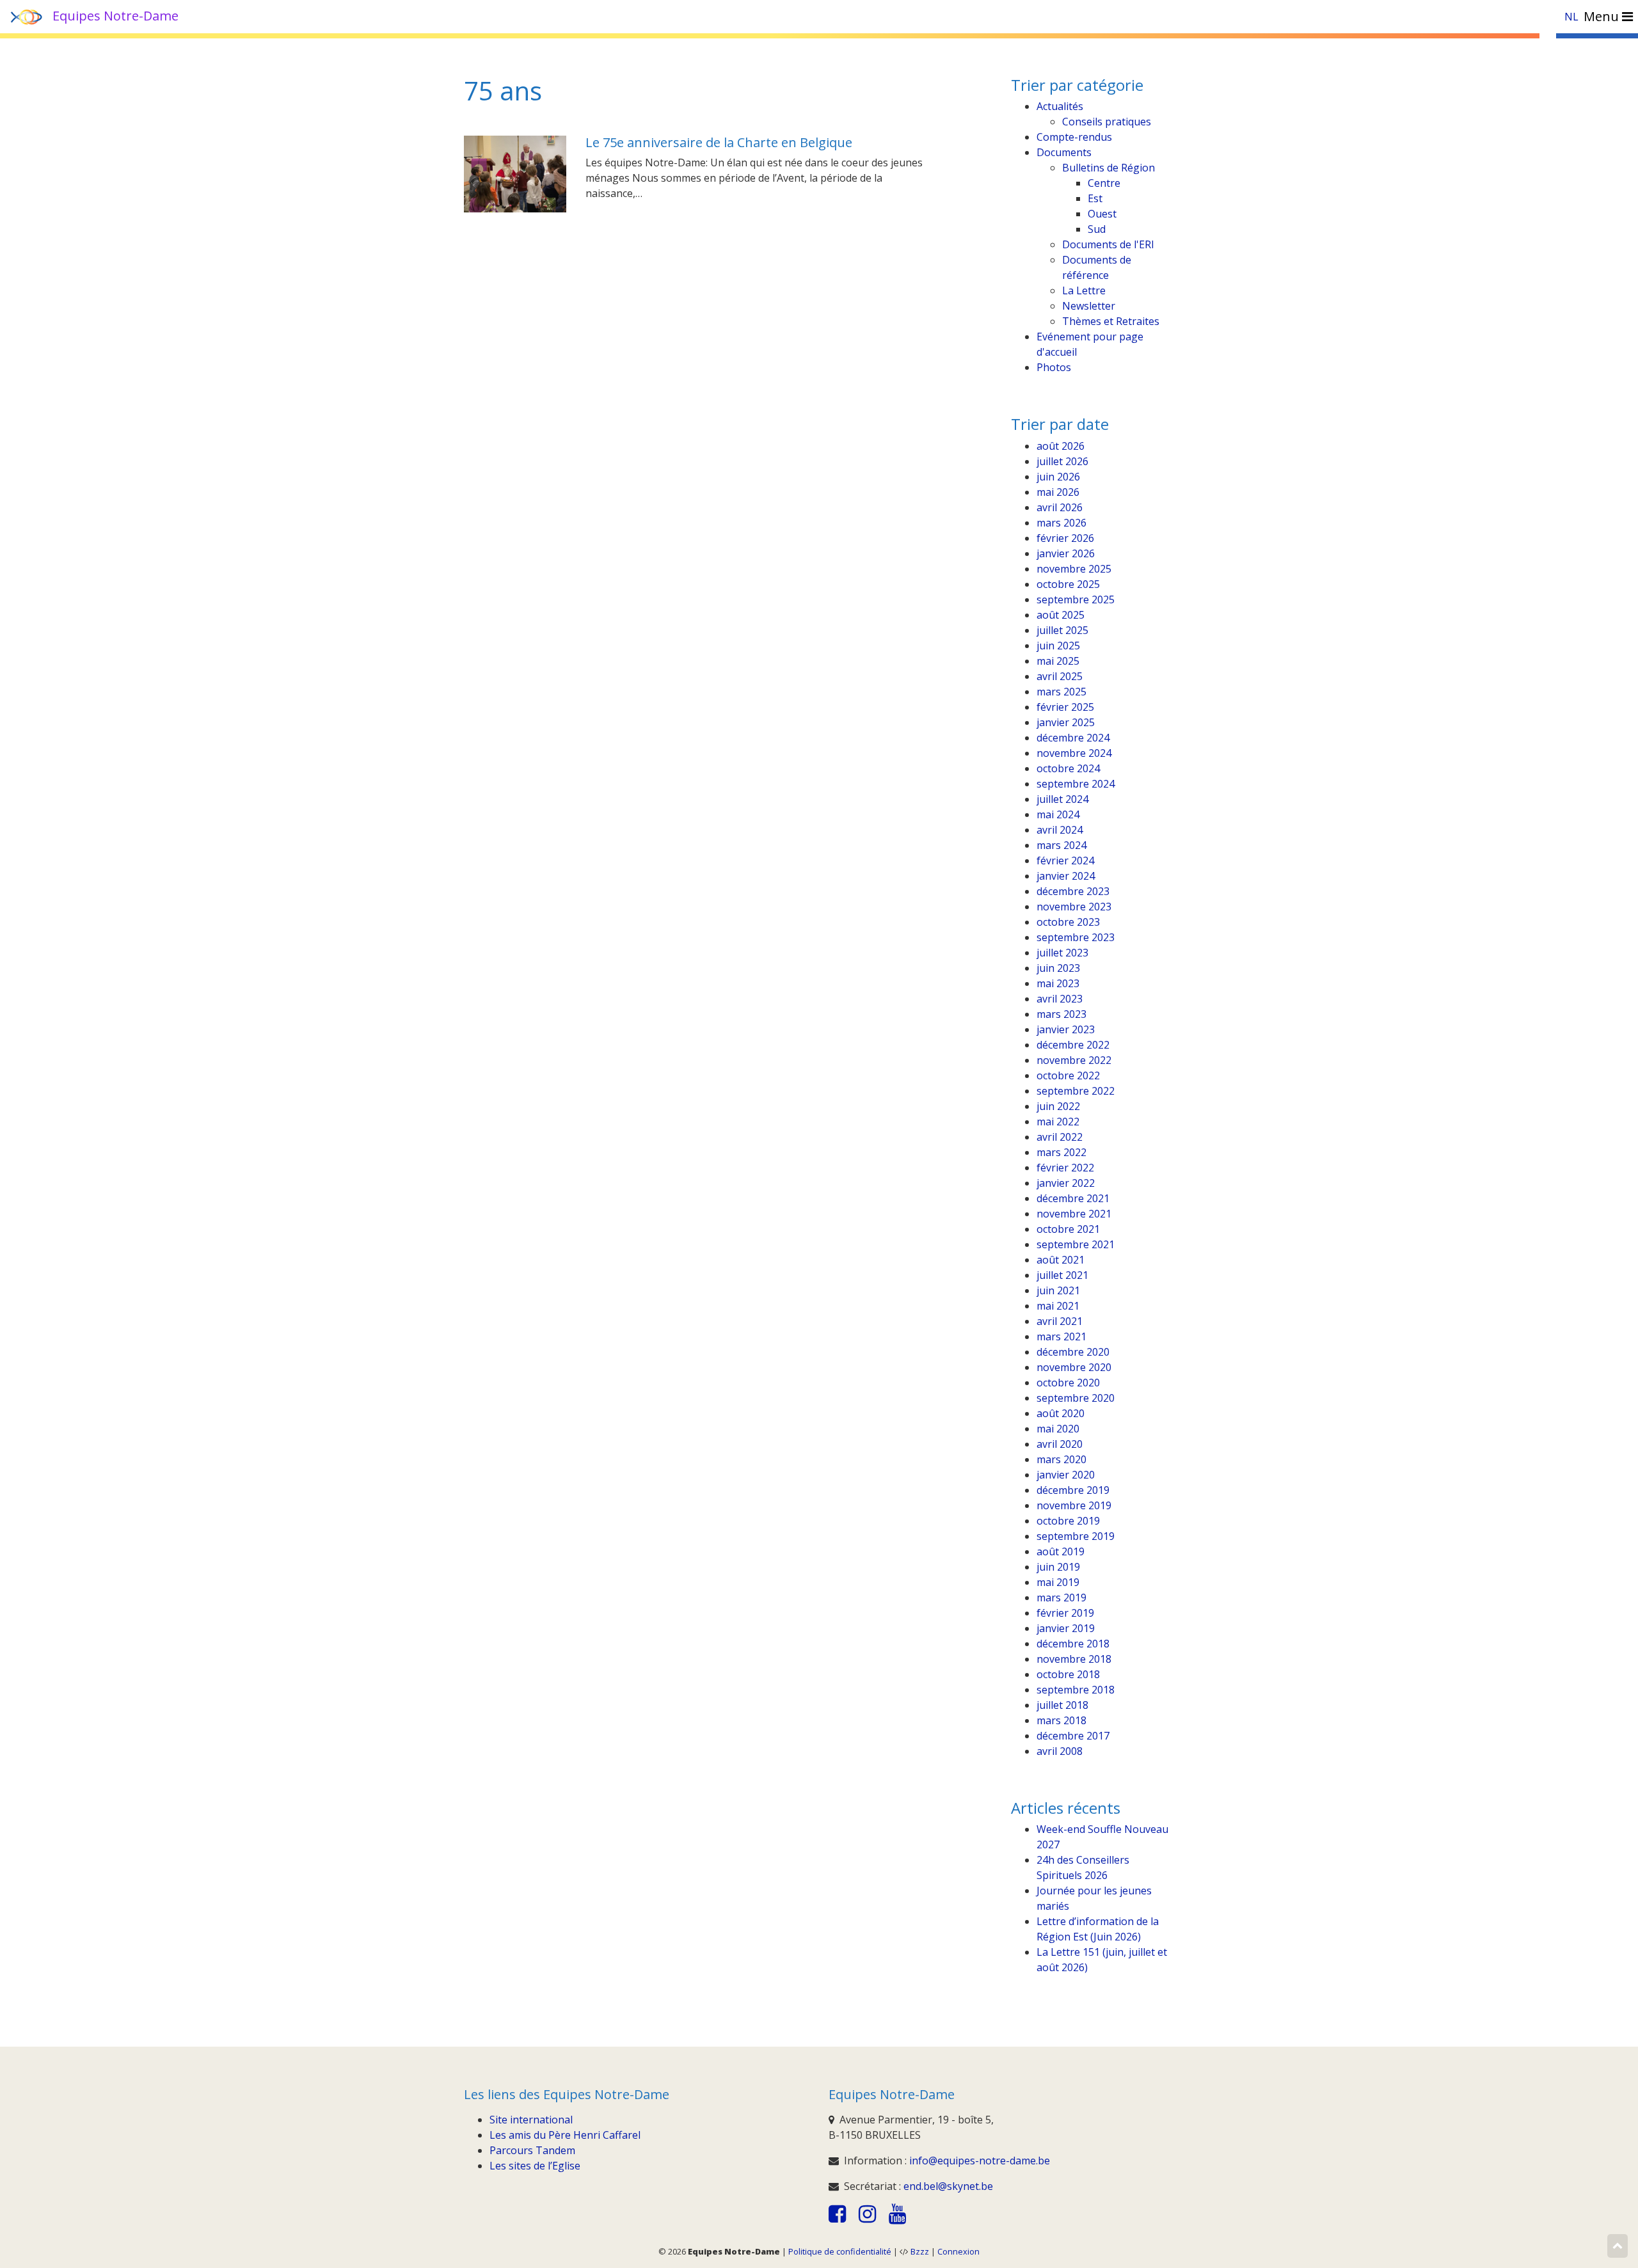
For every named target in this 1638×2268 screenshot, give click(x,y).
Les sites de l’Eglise (535, 2166)
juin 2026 (1058, 477)
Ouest (1102, 214)
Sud (1097, 229)
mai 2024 (1058, 814)
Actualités (1060, 106)
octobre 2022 (1068, 1075)
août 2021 (1061, 1260)
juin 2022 (1058, 1106)
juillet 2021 (1062, 1275)
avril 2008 (1060, 1751)
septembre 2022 (1076, 1091)
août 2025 (1061, 615)
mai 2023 (1058, 983)
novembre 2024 (1074, 753)
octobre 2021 (1068, 1229)
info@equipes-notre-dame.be (980, 2161)
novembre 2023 (1074, 907)
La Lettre (1084, 290)
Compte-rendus (1074, 137)
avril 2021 (1060, 1321)
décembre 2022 (1073, 1045)
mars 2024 (1062, 845)
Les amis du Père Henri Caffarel (565, 2135)
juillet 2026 (1062, 461)
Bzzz (920, 2251)
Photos (1054, 367)
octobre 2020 (1068, 1383)
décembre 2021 (1073, 1198)
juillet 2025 (1062, 630)
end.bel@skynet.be (948, 2186)
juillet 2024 (1062, 799)
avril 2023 (1060, 999)
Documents (1064, 152)
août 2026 (1061, 446)
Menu (1603, 16)
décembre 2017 (1073, 1736)
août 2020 (1061, 1413)
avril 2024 (1060, 830)
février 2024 (1065, 860)
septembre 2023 (1076, 937)
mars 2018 (1062, 1720)
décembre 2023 (1073, 891)
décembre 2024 (1073, 738)
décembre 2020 (1073, 1352)
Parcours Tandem (532, 2150)
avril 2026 (1060, 507)
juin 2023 (1058, 968)
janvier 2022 (1066, 1183)
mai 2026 (1058, 492)
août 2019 (1061, 1551)
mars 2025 (1062, 692)
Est (1095, 198)
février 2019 (1065, 1613)
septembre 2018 (1076, 1690)
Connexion (958, 2251)
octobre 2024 (1068, 768)
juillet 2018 (1062, 1705)
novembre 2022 (1074, 1060)
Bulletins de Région (1109, 168)
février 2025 (1065, 707)
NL (1571, 17)
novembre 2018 (1074, 1659)
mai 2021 (1058, 1306)
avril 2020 (1060, 1444)
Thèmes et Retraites (1111, 321)
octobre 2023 (1068, 922)
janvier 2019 (1066, 1628)
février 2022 (1065, 1168)
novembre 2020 (1074, 1367)
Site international (531, 2120)
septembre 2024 (1076, 784)
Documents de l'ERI (1108, 244)
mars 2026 (1062, 523)
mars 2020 (1062, 1459)
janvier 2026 (1066, 553)
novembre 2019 (1074, 1505)
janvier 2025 (1066, 722)
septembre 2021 (1076, 1244)
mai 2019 (1058, 1582)
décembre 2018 (1073, 1644)
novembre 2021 (1074, 1214)
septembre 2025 (1076, 599)
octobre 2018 (1068, 1674)
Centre (1104, 183)
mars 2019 (1062, 1598)
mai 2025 (1058, 661)
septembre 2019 (1076, 1536)
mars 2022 (1062, 1152)
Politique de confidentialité (840, 2251)
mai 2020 (1058, 1429)
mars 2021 (1062, 1336)
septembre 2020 (1076, 1398)
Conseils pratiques (1107, 122)
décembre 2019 (1073, 1490)
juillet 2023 (1062, 953)
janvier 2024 (1066, 876)
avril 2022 (1060, 1137)
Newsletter (1089, 306)
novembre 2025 (1074, 569)
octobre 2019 (1068, 1521)
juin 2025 (1058, 646)
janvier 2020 (1066, 1475)
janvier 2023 (1066, 1029)
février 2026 (1065, 538)
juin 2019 (1058, 1567)
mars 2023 (1062, 1014)
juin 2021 (1058, 1290)
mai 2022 (1058, 1122)
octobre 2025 (1068, 584)
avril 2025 (1060, 676)
